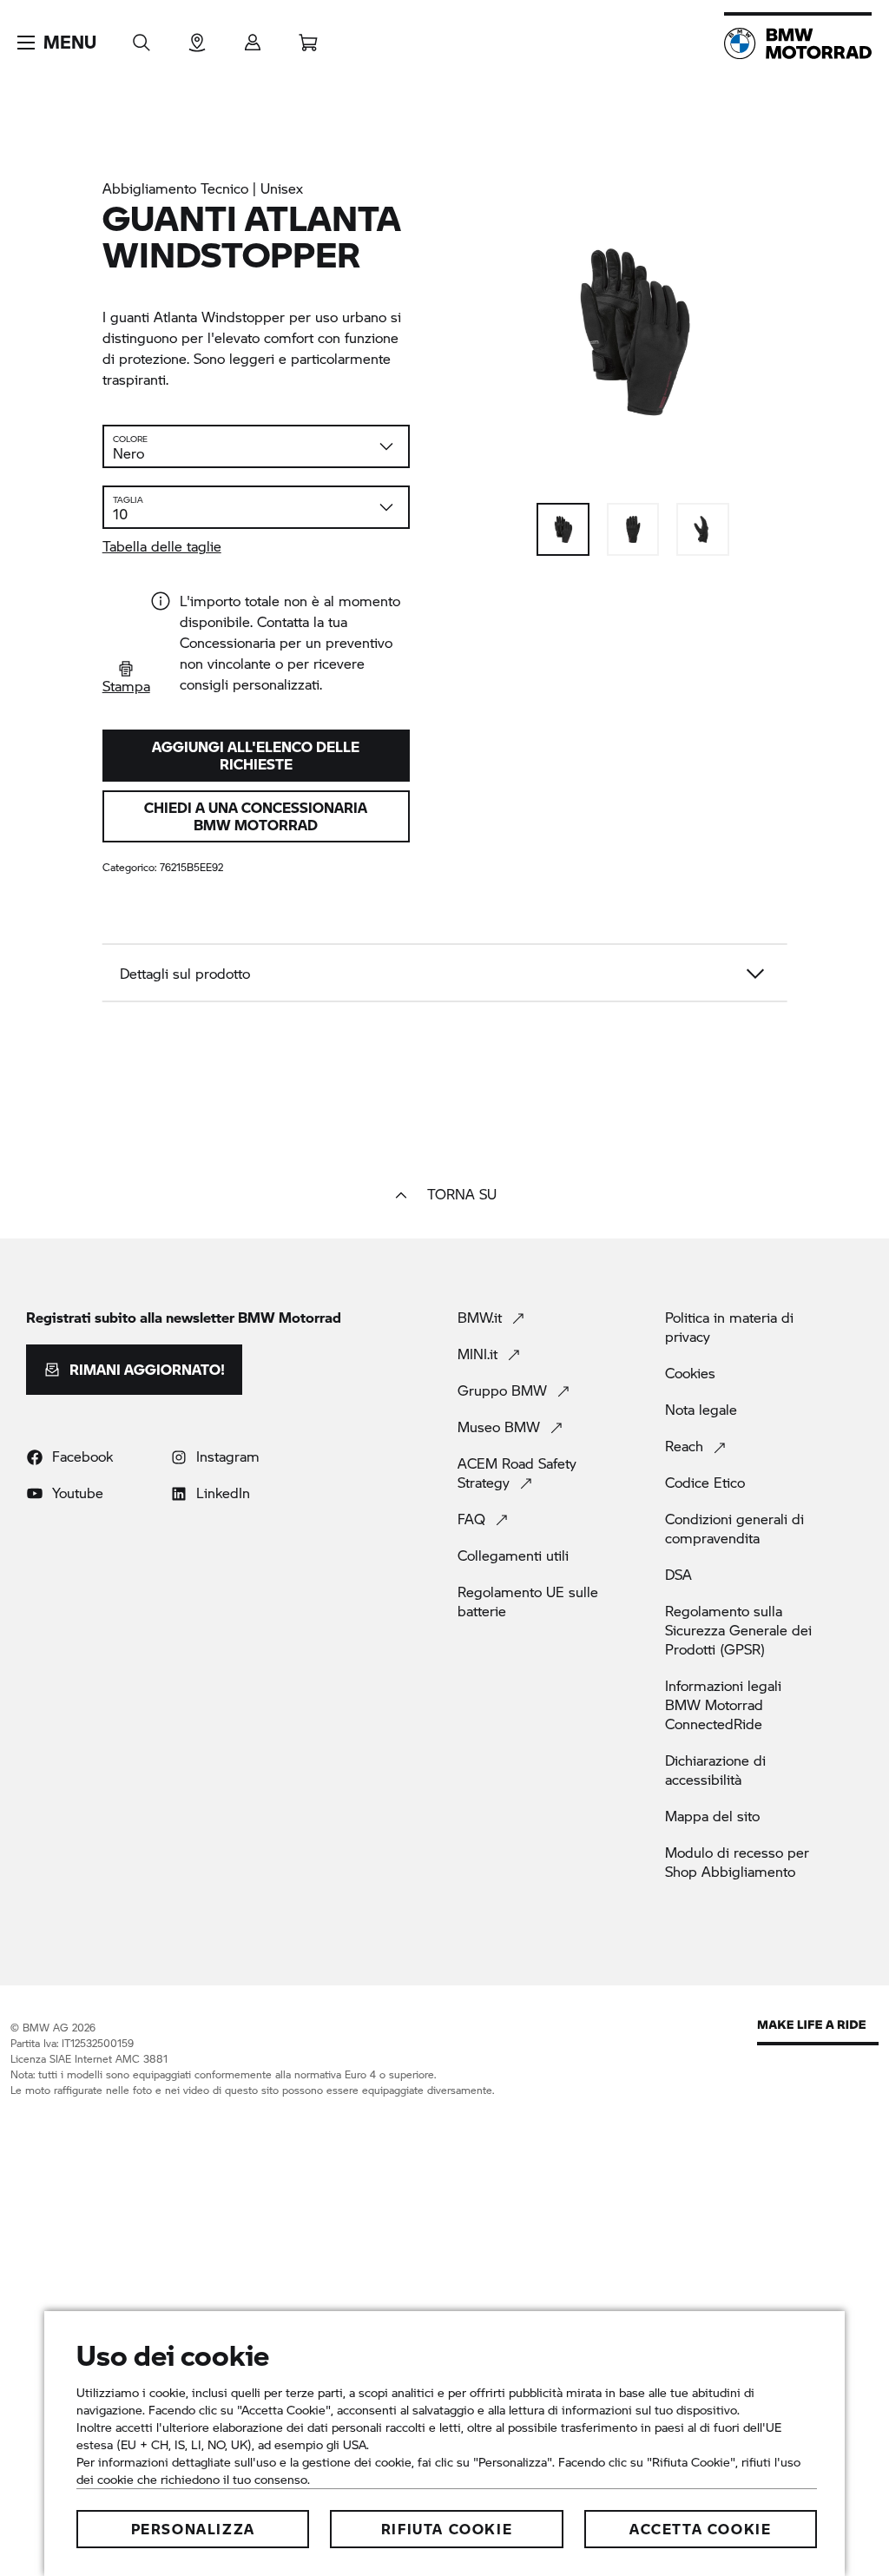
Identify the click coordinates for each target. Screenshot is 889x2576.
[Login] (253, 37)
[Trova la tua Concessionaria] (197, 37)
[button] (57, 43)
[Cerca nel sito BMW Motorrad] (142, 37)
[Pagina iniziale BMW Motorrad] (798, 43)
